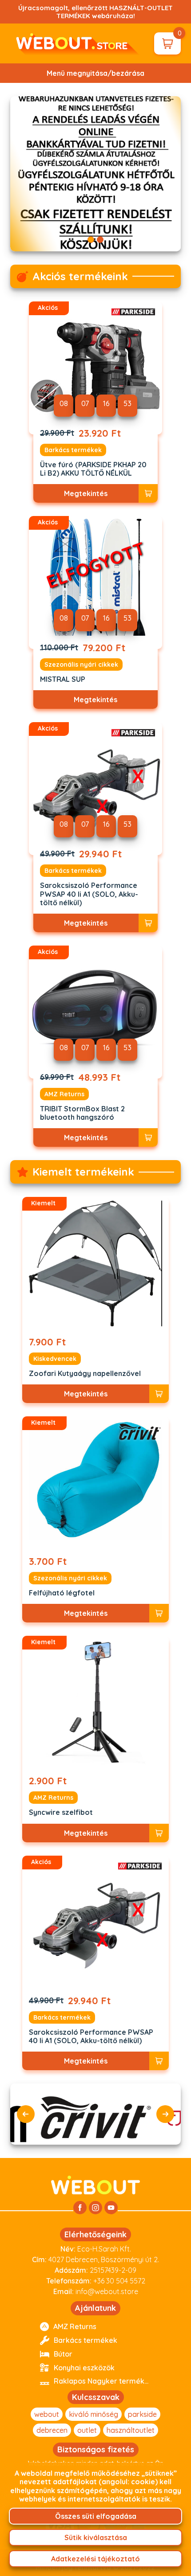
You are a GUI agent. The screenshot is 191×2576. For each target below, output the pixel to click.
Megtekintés (86, 493)
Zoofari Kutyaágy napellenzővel (85, 1374)
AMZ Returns (64, 1094)
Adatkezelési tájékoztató (95, 2559)
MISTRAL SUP (63, 679)
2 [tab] (100, 240)
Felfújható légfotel (62, 1593)
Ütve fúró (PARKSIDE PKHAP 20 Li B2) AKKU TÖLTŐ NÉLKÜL (93, 469)
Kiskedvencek (55, 1359)
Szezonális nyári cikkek (81, 665)
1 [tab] (91, 240)
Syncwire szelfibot (61, 1812)
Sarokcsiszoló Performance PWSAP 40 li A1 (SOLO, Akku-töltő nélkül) (89, 894)
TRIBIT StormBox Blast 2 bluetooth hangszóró (82, 1113)
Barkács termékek (73, 450)
